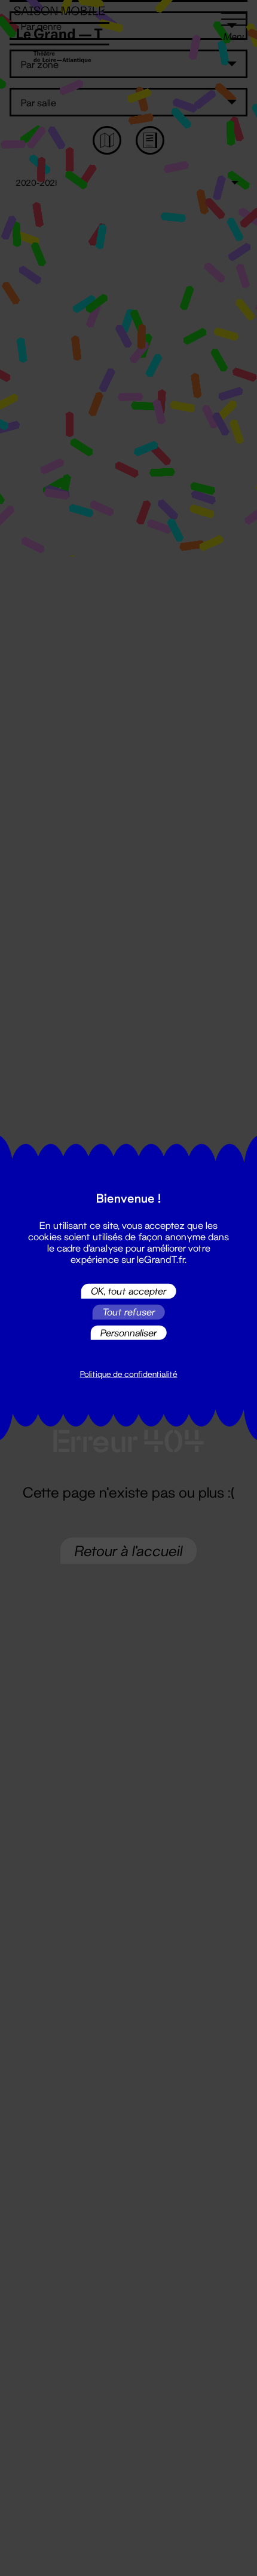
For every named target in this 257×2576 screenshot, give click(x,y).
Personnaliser (129, 1332)
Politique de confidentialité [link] (129, 1374)
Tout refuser (129, 1312)
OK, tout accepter (129, 1291)
